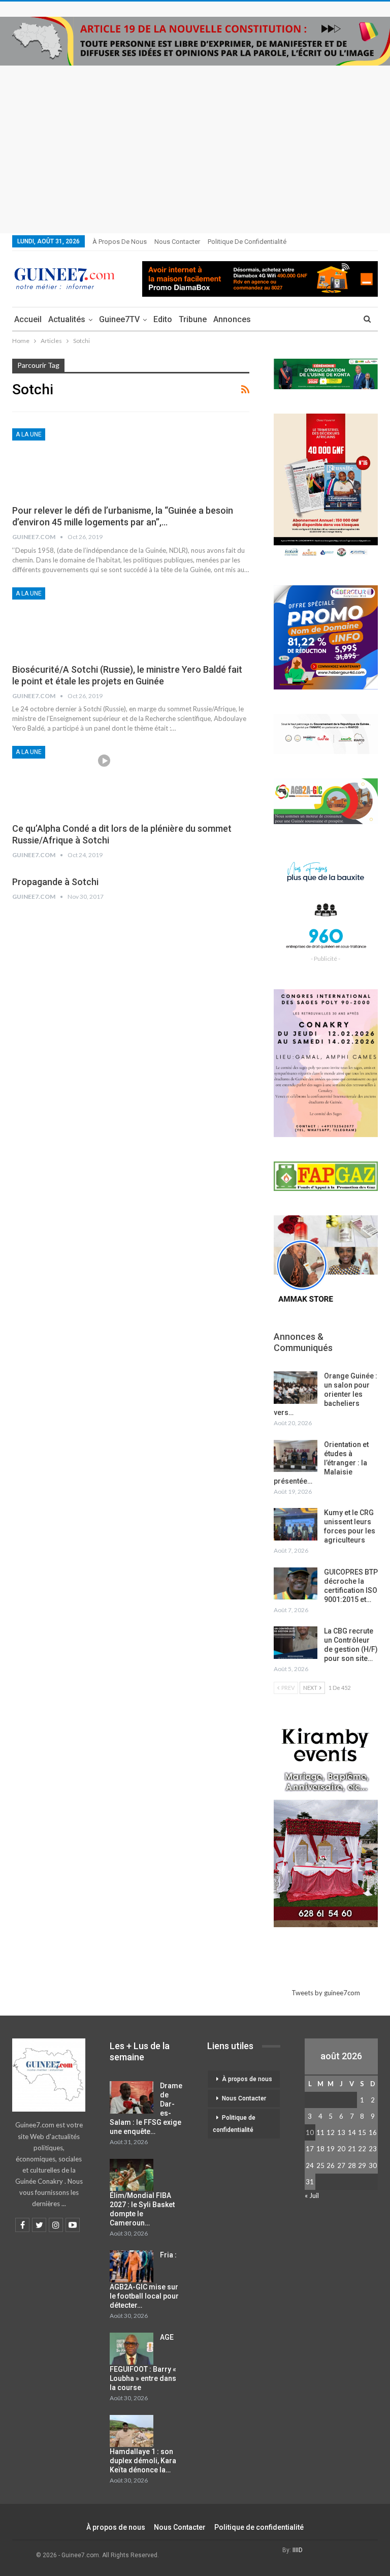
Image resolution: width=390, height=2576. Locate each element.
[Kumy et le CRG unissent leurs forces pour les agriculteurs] (296, 1524)
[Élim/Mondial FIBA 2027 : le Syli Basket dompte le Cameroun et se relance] (132, 2175)
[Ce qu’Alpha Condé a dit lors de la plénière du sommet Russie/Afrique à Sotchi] (66, 780)
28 (352, 2165)
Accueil (28, 319)
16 (373, 2132)
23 (373, 2149)
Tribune (193, 319)
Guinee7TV (119, 319)
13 (341, 2132)
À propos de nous (120, 242)
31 (310, 2182)
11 (320, 2132)
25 (320, 2165)
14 (352, 2132)
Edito (163, 319)
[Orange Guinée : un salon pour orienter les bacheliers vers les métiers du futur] (296, 1388)
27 (341, 2165)
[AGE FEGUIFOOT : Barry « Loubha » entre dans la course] (132, 2349)
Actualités (67, 319)
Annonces (232, 319)
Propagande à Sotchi (55, 882)
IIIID (298, 2550)
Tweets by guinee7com (326, 1993)
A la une (29, 434)
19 (331, 2149)
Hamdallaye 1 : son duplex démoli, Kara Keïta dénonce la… (143, 2461)
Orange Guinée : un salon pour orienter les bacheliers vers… (326, 1394)
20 (341, 2149)
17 (310, 2149)
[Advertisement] (195, 142)
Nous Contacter (177, 242)
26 (331, 2165)
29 (362, 2165)
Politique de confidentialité (247, 242)
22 (362, 2149)
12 (331, 2132)
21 (352, 2149)
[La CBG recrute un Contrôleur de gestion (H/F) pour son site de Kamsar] (296, 1643)
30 (373, 2165)
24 (310, 2165)
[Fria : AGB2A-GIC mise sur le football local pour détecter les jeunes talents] (132, 2267)
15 (362, 2132)
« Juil (312, 2195)
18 (320, 2149)
